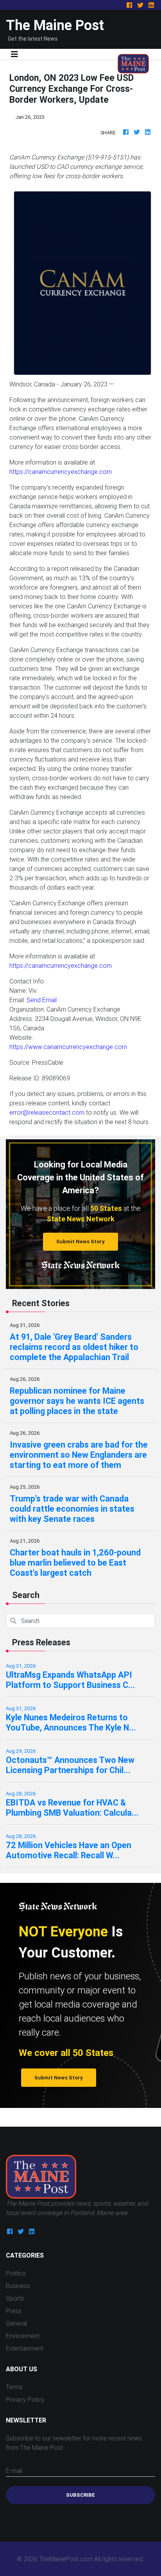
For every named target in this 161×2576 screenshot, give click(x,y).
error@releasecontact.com (47, 1112)
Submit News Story (80, 1242)
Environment (23, 2336)
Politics (16, 2273)
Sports (15, 2298)
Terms (14, 2387)
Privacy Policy (25, 2399)
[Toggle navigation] (14, 54)
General (16, 2323)
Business (18, 2286)
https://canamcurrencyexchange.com (61, 472)
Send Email (42, 1000)
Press (14, 2311)
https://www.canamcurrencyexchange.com (68, 1047)
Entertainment (25, 2348)
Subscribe (80, 2495)
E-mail (14, 2471)
